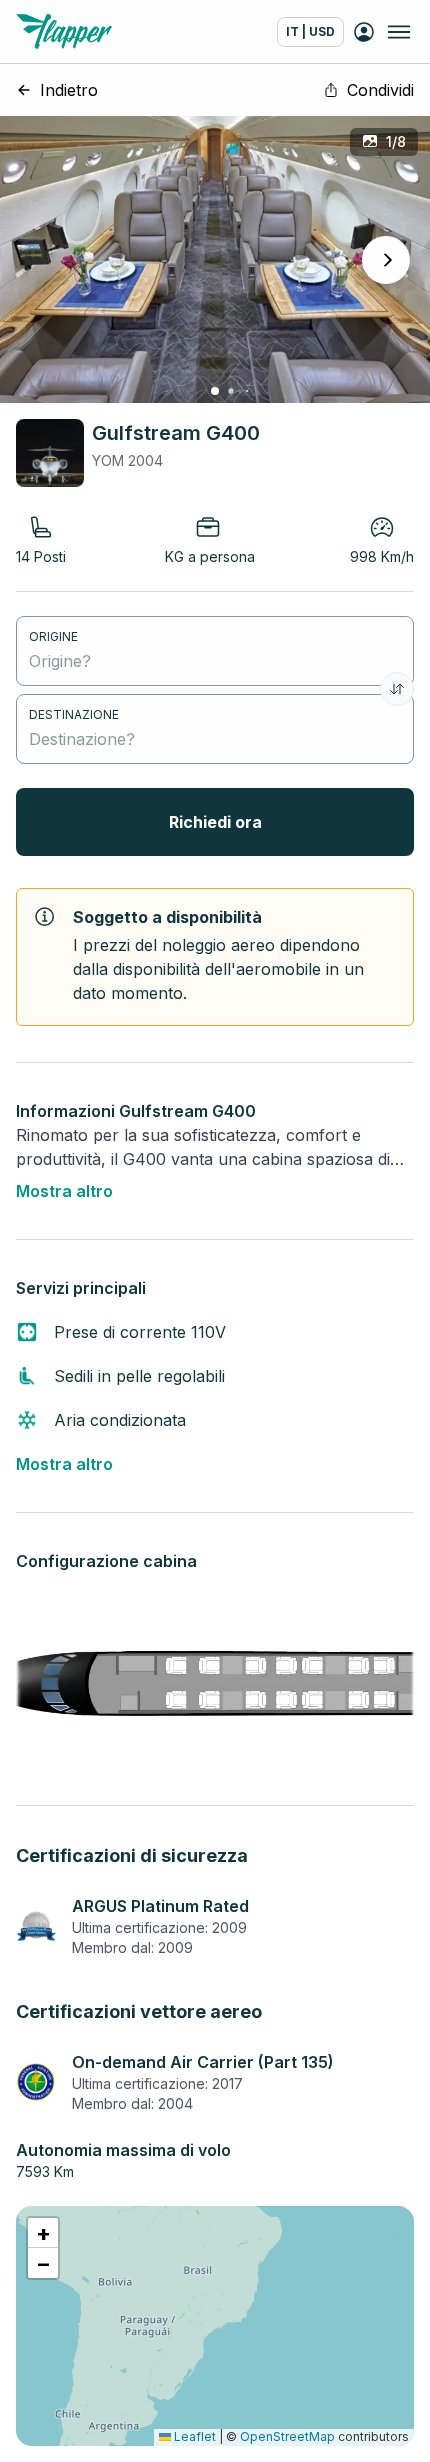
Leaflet (193, 2436)
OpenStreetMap (287, 2436)
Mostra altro (64, 1191)
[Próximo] (386, 260)
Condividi (380, 90)
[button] (43, 2233)
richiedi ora (215, 822)
